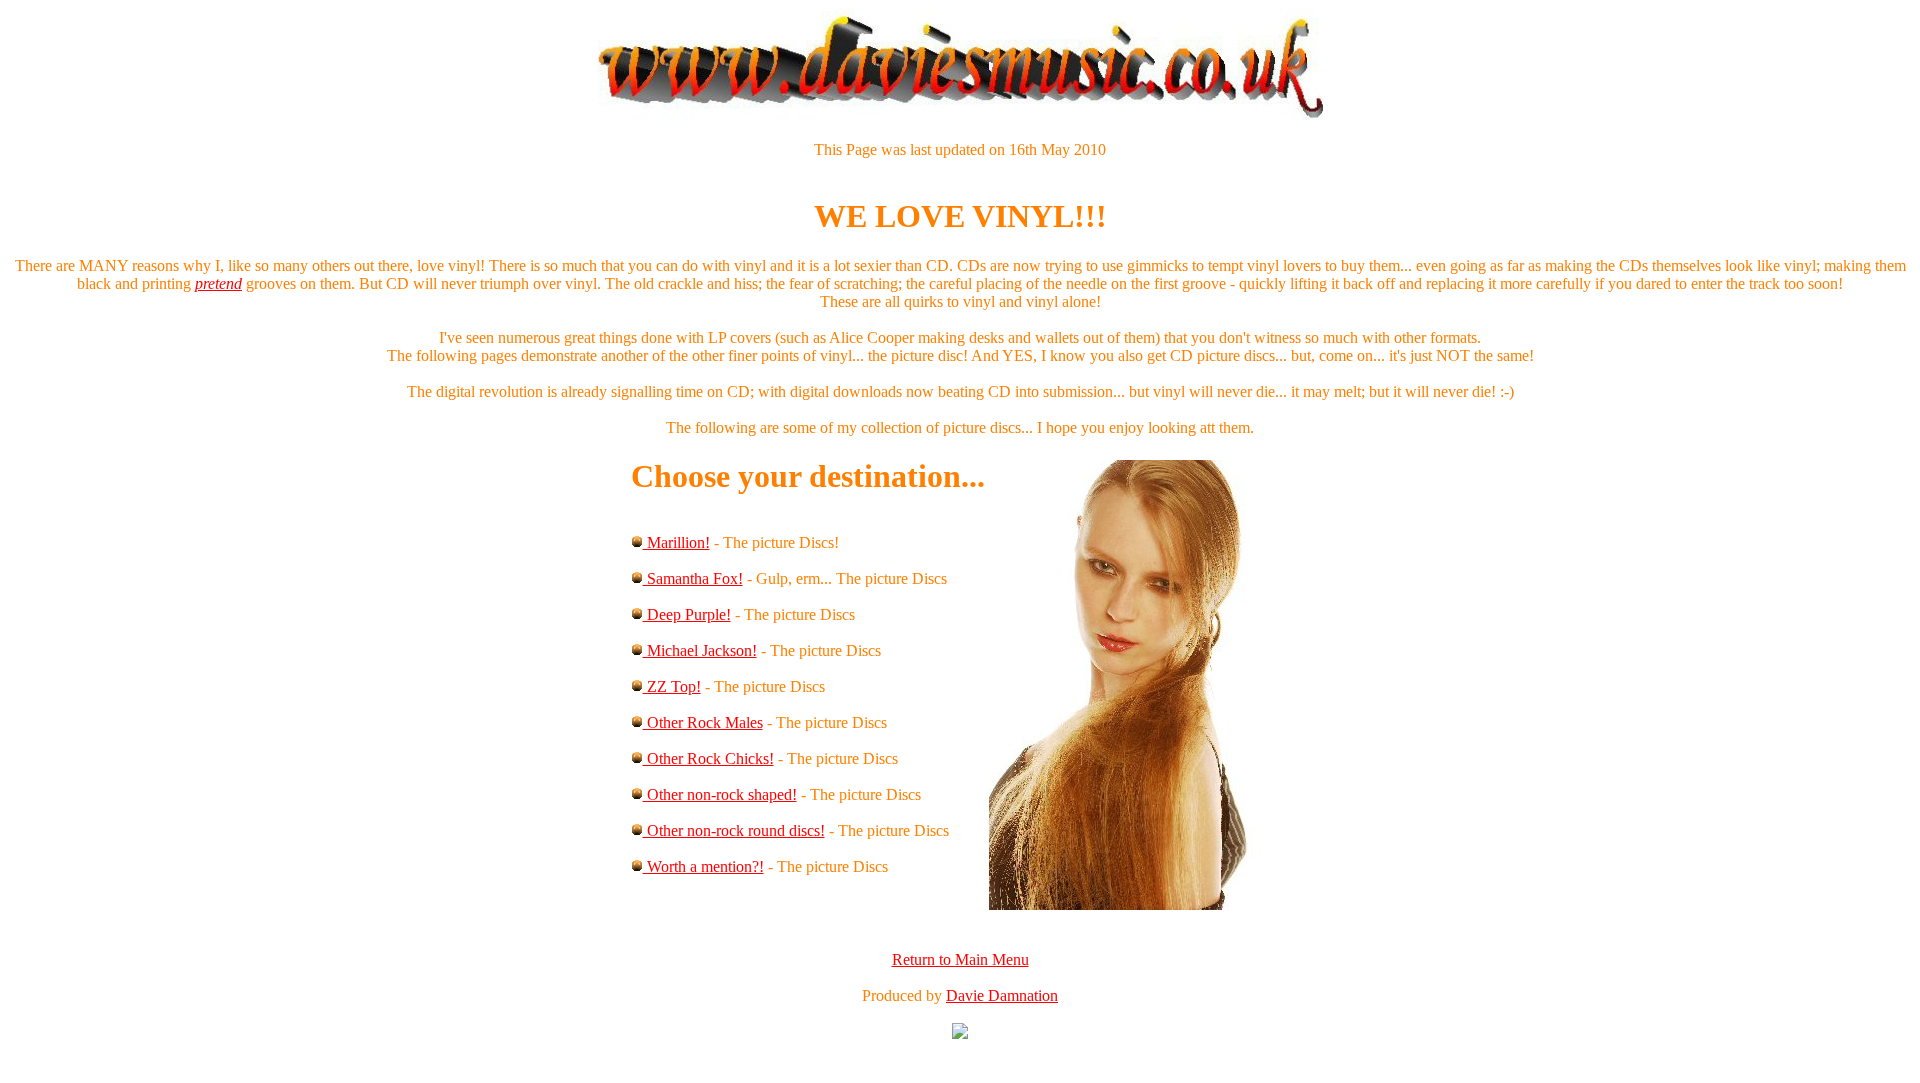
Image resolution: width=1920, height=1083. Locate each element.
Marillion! (676, 542)
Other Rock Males (703, 722)
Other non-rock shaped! (720, 794)
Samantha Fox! (693, 578)
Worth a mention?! (703, 866)
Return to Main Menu (960, 959)
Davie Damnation (1002, 995)
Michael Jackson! (700, 650)
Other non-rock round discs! (734, 830)
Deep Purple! (687, 614)
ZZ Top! (672, 686)
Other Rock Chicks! (708, 758)
